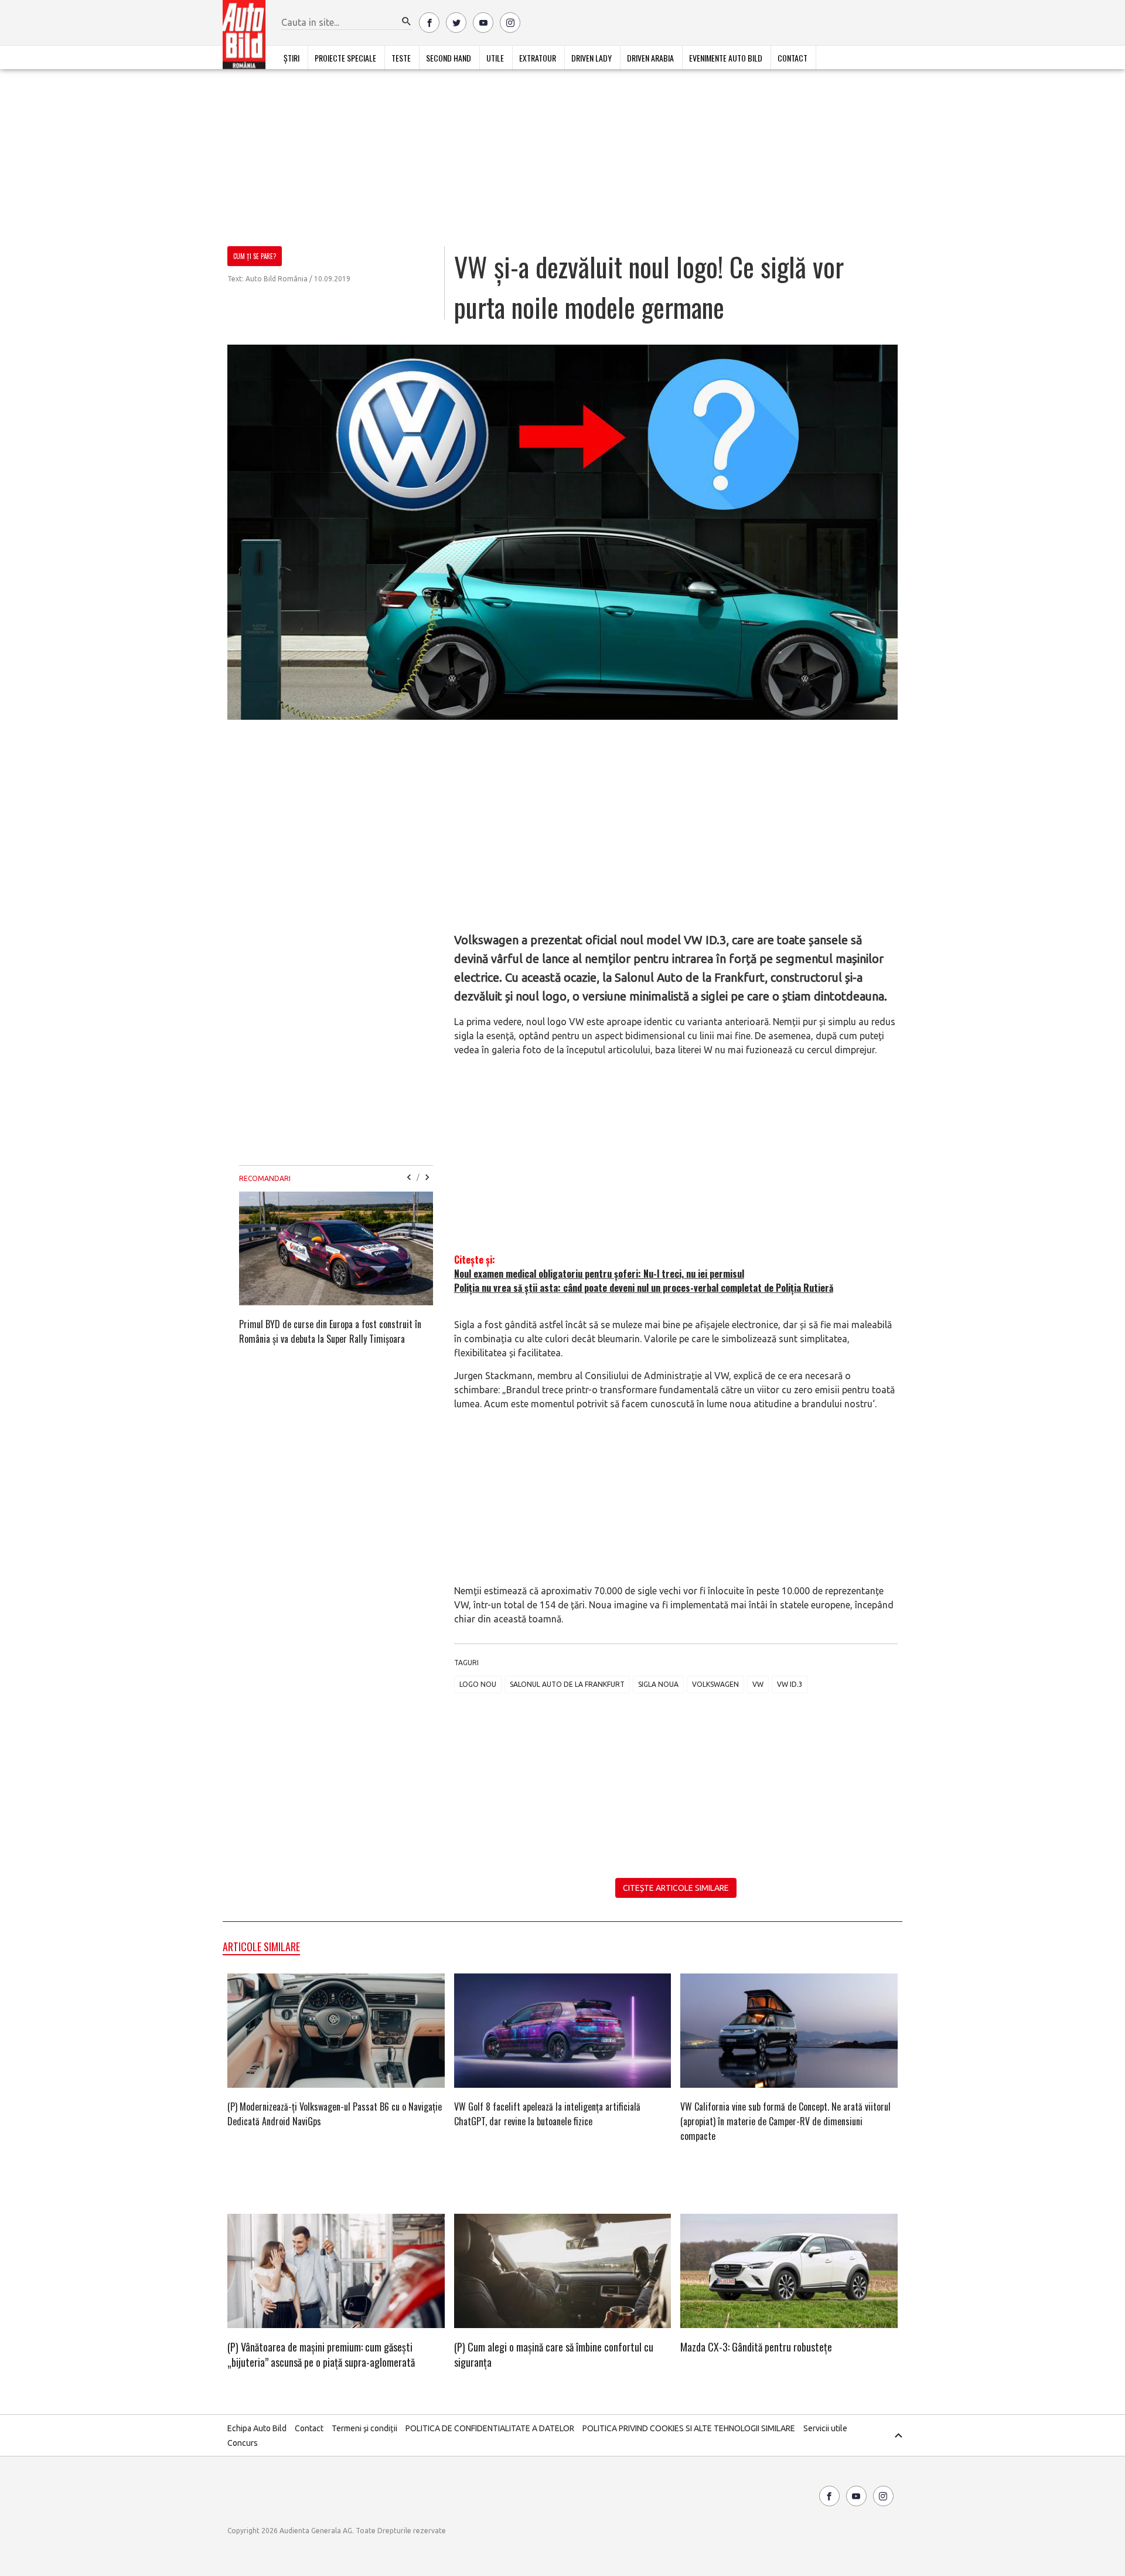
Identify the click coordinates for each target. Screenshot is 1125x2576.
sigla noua (658, 1684)
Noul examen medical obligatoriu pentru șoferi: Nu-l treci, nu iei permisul (599, 1274)
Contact (792, 58)
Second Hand (449, 58)
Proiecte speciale (345, 58)
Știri (292, 58)
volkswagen (715, 1684)
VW (758, 1684)
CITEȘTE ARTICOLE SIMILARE (676, 1888)
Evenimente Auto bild (726, 58)
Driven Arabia (650, 58)
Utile (495, 58)
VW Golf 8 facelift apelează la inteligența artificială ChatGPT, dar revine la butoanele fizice (547, 2114)
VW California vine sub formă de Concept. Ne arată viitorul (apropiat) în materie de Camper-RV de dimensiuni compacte (785, 2121)
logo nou (478, 1684)
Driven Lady (592, 58)
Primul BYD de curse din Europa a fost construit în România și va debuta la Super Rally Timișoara (330, 1331)
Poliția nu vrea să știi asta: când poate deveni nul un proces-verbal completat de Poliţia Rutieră (644, 1288)
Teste (401, 58)
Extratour (538, 58)
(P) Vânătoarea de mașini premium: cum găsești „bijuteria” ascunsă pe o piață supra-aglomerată (321, 2354)
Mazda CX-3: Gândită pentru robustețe (756, 2347)
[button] (407, 22)
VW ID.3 (790, 1684)
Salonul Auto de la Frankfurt (567, 1684)
